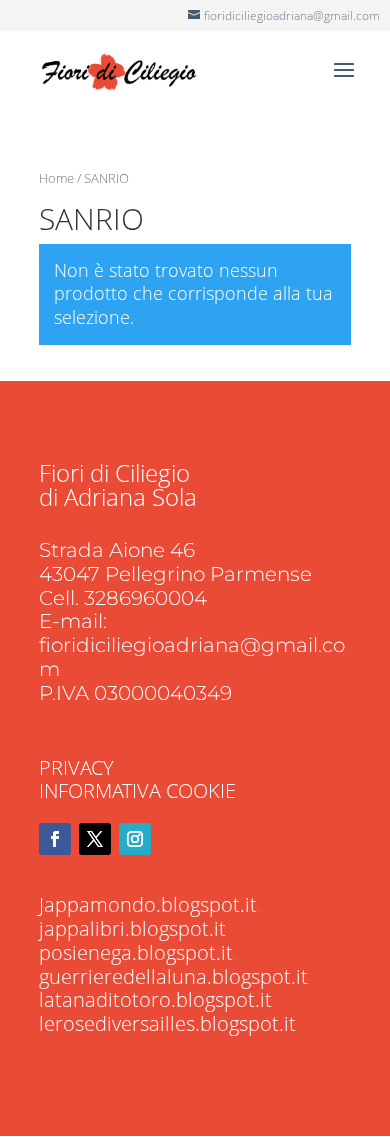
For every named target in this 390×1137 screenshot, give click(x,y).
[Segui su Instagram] (135, 839)
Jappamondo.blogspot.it (148, 904)
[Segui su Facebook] (55, 839)
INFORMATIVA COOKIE (137, 790)
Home (56, 178)
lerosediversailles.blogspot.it (167, 1023)
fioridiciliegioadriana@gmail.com (192, 657)
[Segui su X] (95, 839)
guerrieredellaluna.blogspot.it (173, 976)
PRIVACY (76, 767)
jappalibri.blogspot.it (132, 928)
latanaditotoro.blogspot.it (155, 999)
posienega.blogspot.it (136, 952)
